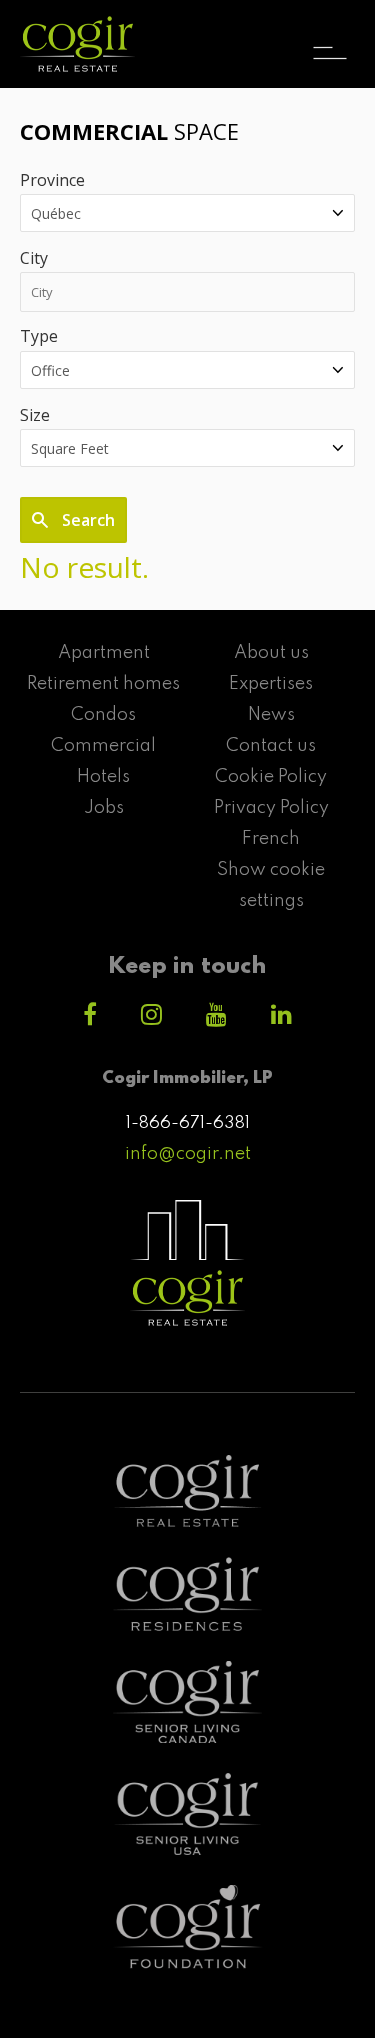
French (271, 839)
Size (35, 415)
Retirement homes (103, 684)
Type (39, 336)
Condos (103, 715)
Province (52, 180)
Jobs (104, 808)
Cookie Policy (271, 777)
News (271, 715)
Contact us (271, 746)
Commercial (103, 746)
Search (86, 520)
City (34, 258)
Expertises (271, 684)
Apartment (104, 653)
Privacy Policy (271, 808)
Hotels (103, 777)
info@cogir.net (188, 1154)
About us (271, 653)
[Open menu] (330, 35)
